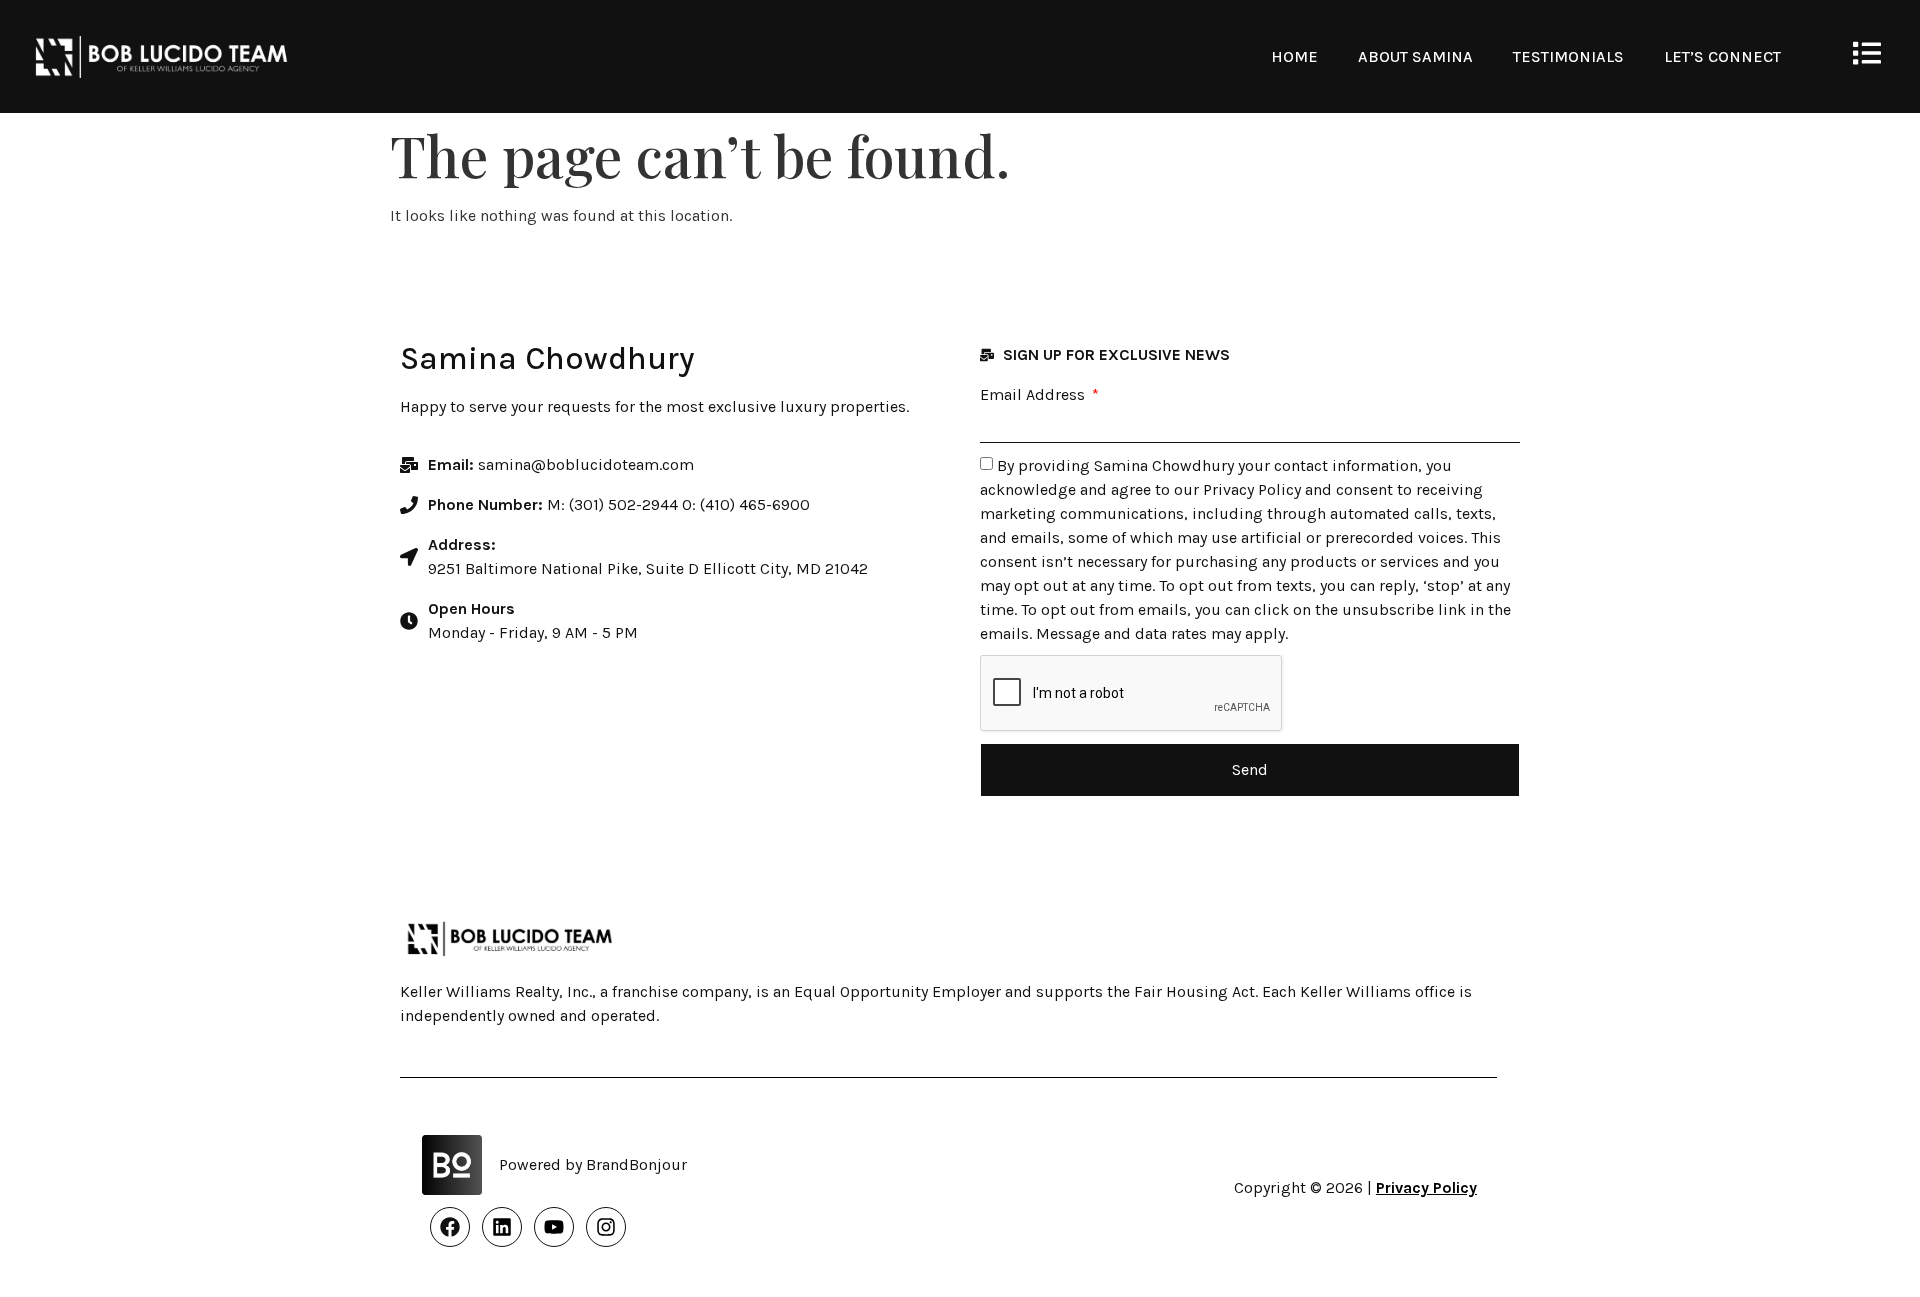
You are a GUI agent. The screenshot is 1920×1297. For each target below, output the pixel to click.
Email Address (1034, 395)
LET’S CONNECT (1722, 56)
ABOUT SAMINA (1415, 56)
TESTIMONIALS (1568, 56)
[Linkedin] (502, 1227)
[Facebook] (450, 1227)
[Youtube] (554, 1227)
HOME (1294, 56)
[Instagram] (606, 1227)
